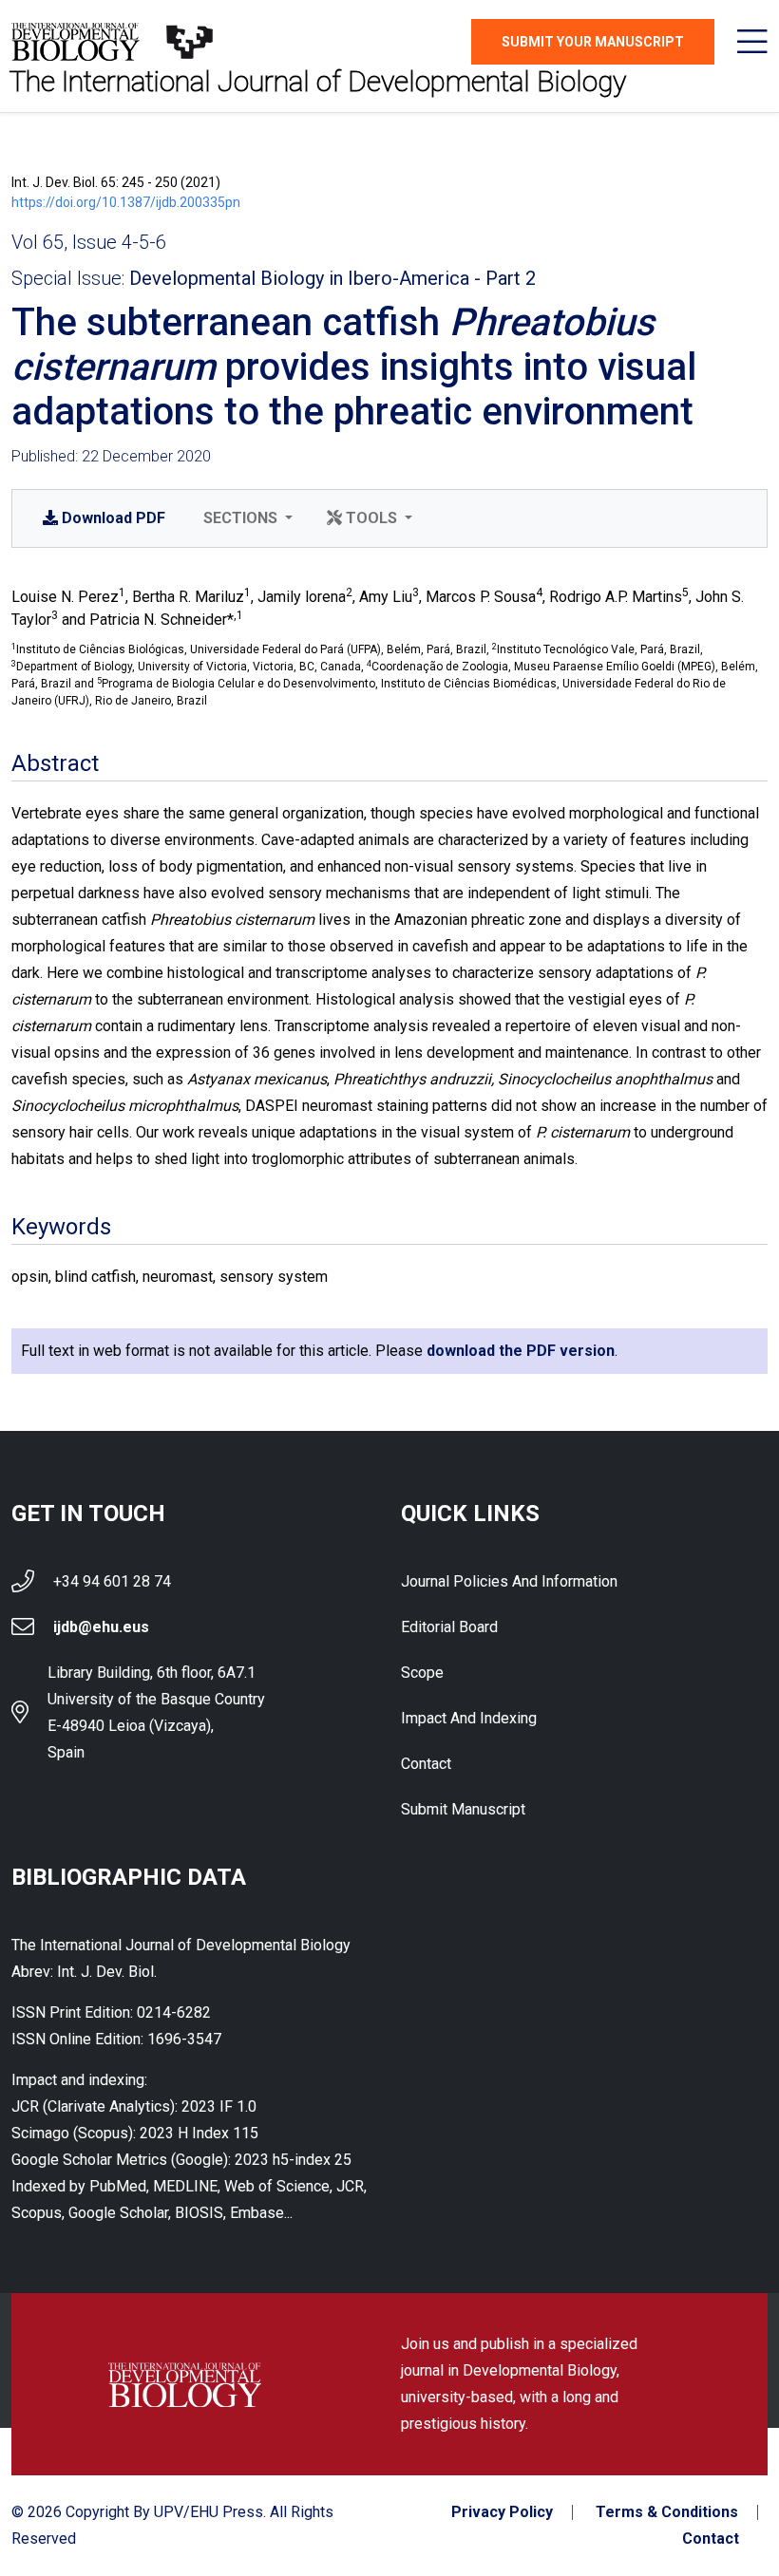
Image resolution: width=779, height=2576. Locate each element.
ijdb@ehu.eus (101, 1627)
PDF (114, 518)
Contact (426, 1764)
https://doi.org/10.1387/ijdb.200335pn (126, 202)
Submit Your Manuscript (593, 42)
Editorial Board (449, 1627)
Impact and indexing (469, 1718)
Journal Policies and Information (509, 1581)
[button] (246, 518)
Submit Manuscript (463, 1809)
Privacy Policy (502, 2512)
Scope (422, 1673)
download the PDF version (521, 1351)
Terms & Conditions (667, 2512)
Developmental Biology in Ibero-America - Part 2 (332, 278)
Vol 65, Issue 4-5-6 (89, 242)
